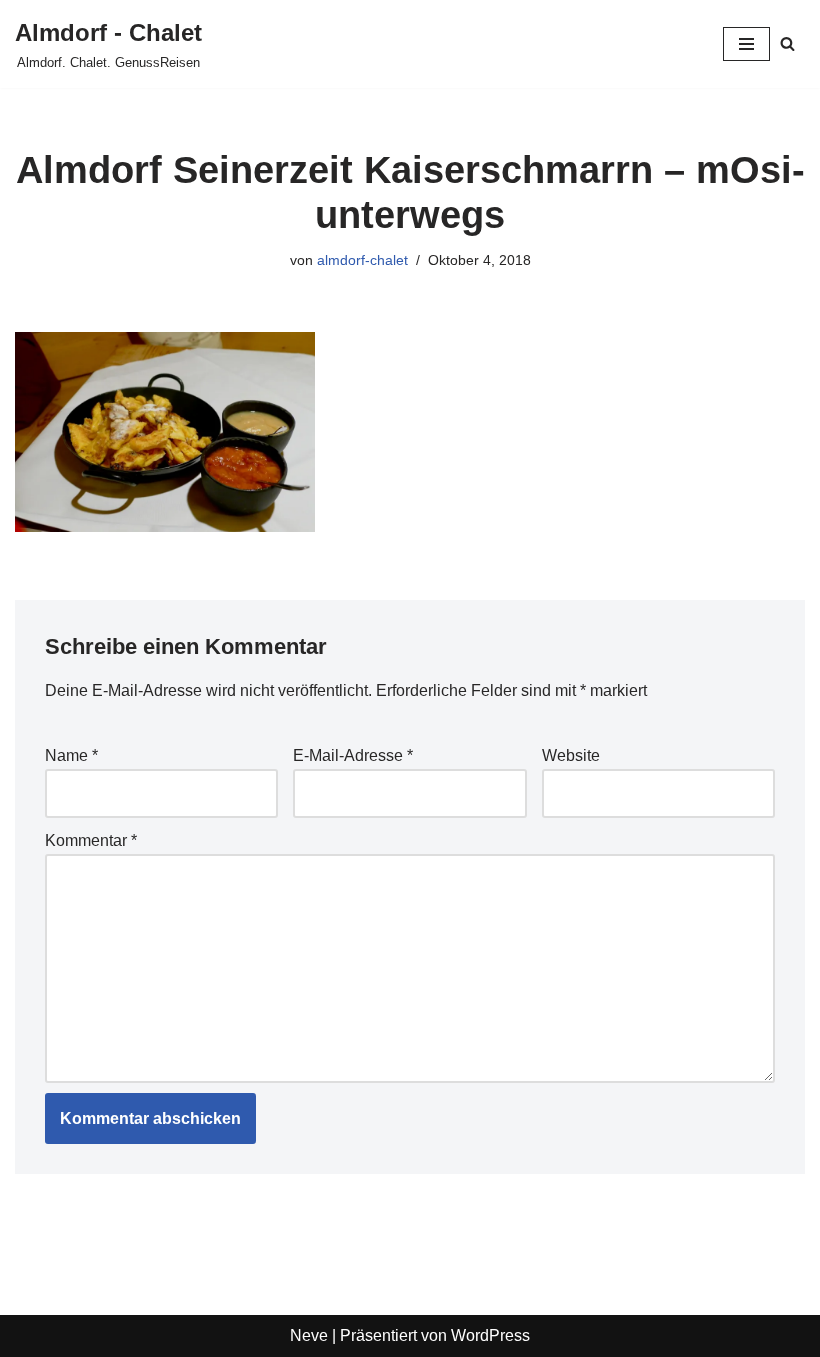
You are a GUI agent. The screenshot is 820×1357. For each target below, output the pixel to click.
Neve (309, 1335)
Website (571, 755)
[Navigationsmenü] (746, 44)
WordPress (490, 1335)
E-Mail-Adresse (353, 755)
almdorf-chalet (362, 260)
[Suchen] (787, 43)
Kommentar (91, 840)
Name (71, 755)
